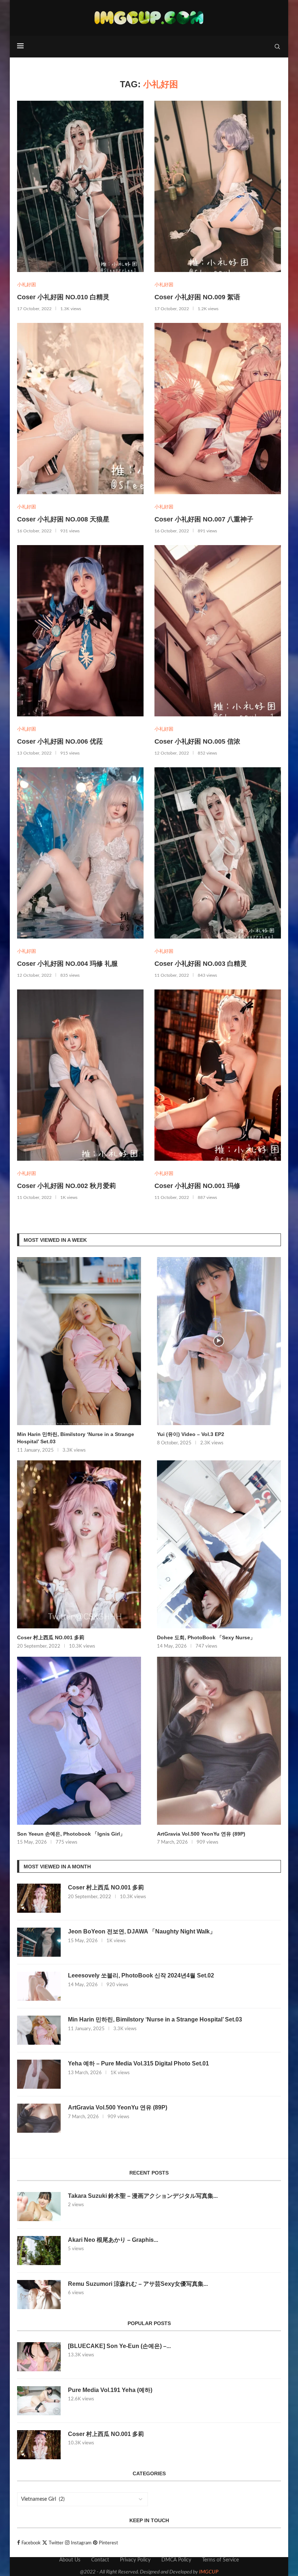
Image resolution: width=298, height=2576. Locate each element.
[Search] (277, 47)
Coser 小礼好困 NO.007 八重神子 (204, 519)
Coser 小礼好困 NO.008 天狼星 (63, 519)
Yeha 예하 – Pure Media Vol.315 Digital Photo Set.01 (138, 2063)
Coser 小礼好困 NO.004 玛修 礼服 (67, 964)
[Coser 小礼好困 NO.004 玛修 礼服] (80, 853)
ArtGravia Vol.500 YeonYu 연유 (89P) (201, 1834)
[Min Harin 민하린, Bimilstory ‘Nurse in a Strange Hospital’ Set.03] (79, 1341)
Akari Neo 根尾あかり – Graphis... (113, 2240)
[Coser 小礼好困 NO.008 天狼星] (80, 409)
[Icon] (219, 1341)
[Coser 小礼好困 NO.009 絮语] (218, 186)
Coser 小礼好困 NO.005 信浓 (197, 741)
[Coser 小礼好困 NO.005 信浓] (218, 631)
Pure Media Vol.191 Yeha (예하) (110, 2390)
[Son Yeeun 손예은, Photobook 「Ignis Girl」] (79, 1741)
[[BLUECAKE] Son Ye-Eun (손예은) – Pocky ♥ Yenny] (39, 2357)
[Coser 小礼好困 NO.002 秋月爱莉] (80, 1075)
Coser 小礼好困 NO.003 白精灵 (201, 964)
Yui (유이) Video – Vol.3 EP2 (191, 1434)
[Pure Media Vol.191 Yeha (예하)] (39, 2401)
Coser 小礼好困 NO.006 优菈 (60, 741)
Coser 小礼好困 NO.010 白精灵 (63, 297)
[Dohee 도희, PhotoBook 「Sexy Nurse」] (219, 1544)
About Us (70, 2560)
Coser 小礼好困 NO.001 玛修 (197, 1186)
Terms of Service (220, 2560)
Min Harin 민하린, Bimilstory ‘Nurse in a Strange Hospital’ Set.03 (76, 1438)
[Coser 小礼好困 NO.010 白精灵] (80, 186)
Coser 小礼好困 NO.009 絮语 (197, 297)
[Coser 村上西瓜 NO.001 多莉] (79, 1544)
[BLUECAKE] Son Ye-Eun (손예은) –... (119, 2346)
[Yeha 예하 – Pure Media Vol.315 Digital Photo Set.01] (39, 2074)
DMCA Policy (176, 2560)
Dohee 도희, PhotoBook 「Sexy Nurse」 (206, 1637)
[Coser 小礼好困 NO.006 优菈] (80, 631)
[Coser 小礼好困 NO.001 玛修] (218, 1075)
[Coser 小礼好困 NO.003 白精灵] (218, 853)
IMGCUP (209, 2572)
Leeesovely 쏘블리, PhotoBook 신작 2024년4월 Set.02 (141, 1975)
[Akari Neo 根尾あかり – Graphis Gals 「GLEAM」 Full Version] (39, 2251)
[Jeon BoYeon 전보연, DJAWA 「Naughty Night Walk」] (39, 1942)
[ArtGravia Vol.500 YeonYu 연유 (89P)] (219, 1741)
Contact (100, 2560)
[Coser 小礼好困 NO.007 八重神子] (218, 409)
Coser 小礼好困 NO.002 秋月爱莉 (67, 1186)
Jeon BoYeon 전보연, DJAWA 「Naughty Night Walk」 (142, 1931)
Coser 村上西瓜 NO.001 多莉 (51, 1637)
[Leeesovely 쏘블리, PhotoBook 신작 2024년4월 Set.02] (39, 1986)
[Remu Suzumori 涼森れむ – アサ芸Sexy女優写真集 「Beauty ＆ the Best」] (39, 2295)
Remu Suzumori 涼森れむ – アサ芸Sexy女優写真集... (138, 2284)
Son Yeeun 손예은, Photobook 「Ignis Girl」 (71, 1834)
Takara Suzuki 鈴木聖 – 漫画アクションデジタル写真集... (143, 2196)
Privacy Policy (135, 2560)
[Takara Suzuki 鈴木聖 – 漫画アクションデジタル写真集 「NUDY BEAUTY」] (39, 2207)
